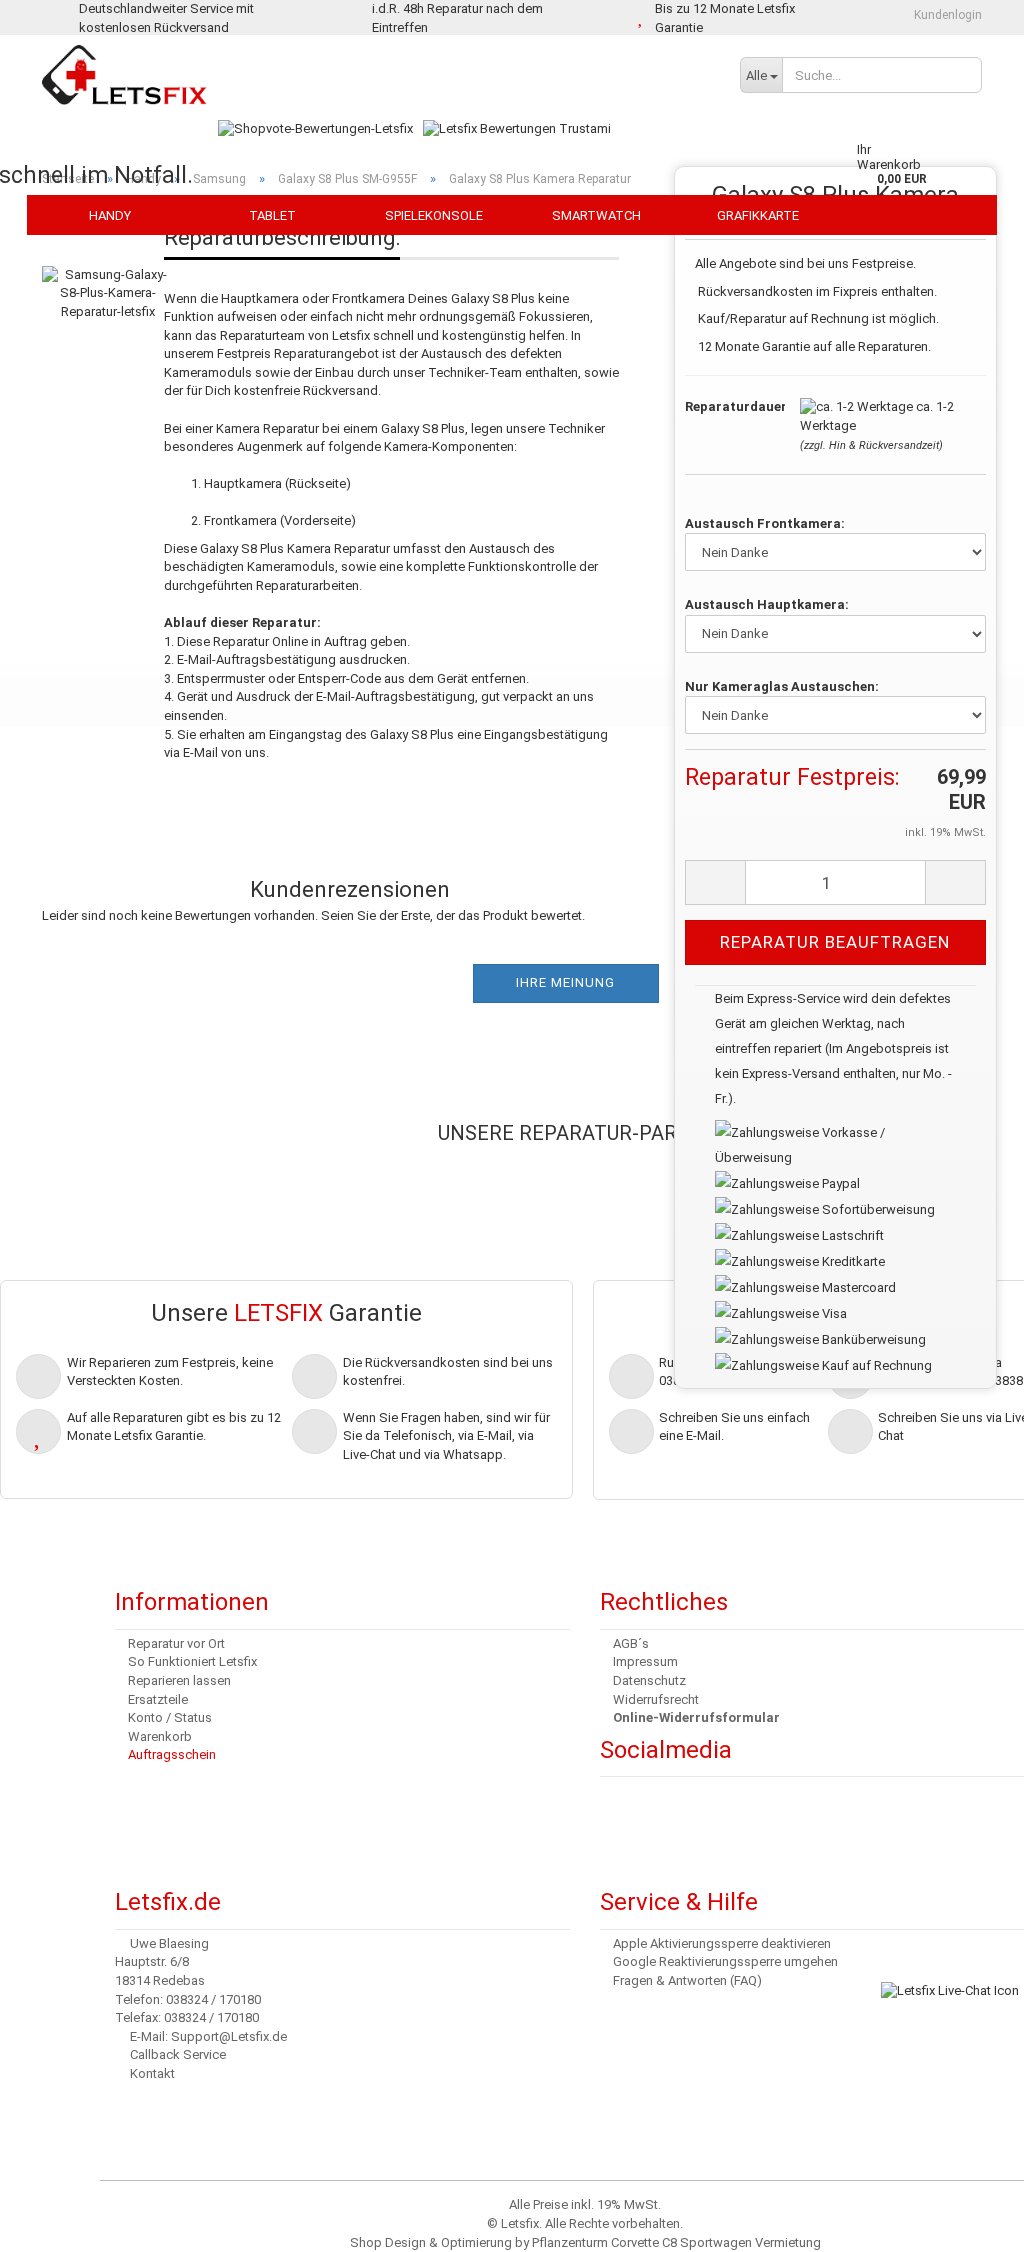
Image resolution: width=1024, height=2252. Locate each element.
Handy (110, 215)
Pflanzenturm (570, 2242)
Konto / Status (170, 1717)
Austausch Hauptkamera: (767, 604)
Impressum (645, 1661)
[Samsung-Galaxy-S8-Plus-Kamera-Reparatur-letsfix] (108, 272)
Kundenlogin (946, 15)
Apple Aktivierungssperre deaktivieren (722, 1943)
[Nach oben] (55, 2222)
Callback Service (178, 2054)
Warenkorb (160, 1736)
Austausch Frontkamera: (765, 523)
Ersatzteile (158, 1699)
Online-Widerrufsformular (696, 1717)
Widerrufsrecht (656, 1699)
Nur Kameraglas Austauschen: (782, 686)
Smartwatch (596, 215)
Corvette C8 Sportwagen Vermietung (716, 2242)
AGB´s (631, 1643)
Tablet (272, 215)
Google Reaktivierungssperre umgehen (725, 1961)
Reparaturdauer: (727, 406)
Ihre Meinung (565, 982)
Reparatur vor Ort (176, 1643)
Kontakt (152, 2073)
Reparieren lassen (179, 1680)
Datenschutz (649, 1680)
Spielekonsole (434, 215)
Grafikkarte (758, 215)
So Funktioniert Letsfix (192, 1661)
